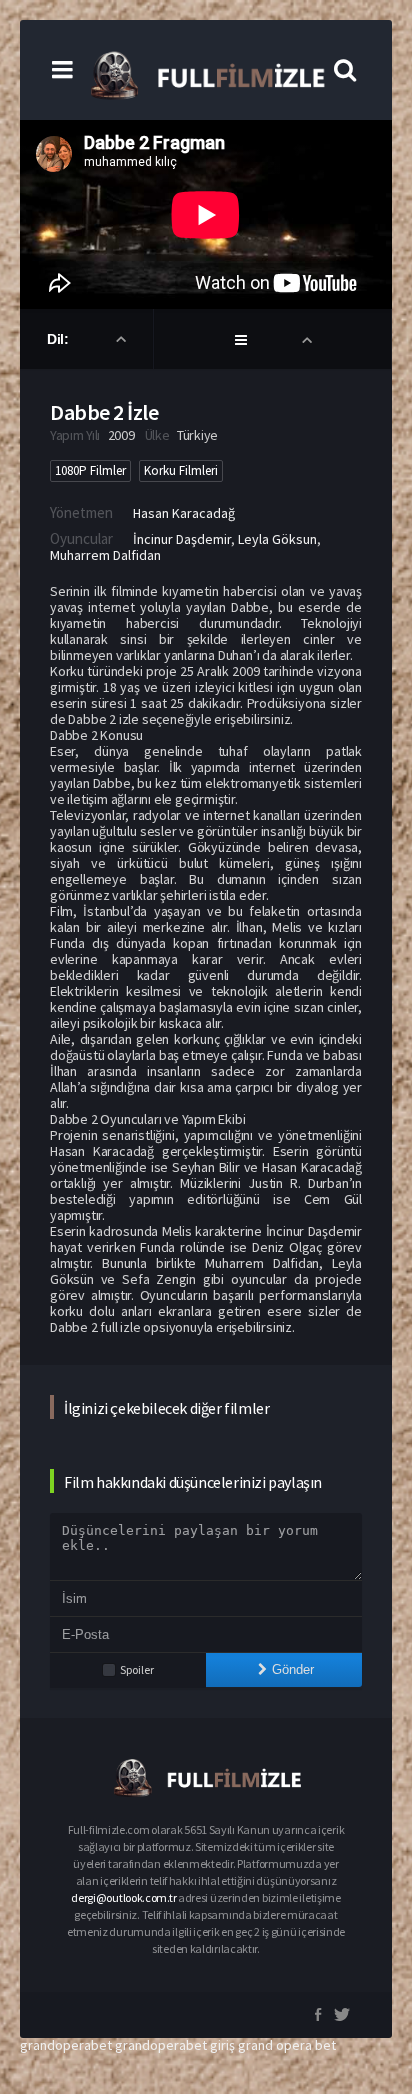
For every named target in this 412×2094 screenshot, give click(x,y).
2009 (121, 435)
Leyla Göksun (277, 539)
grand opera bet (287, 2045)
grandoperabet (66, 2045)
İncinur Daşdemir (182, 539)
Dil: (59, 339)
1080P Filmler (90, 470)
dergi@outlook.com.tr (123, 1897)
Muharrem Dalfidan (105, 555)
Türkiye (197, 435)
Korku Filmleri (181, 470)
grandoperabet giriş (175, 2045)
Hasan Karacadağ (184, 513)
